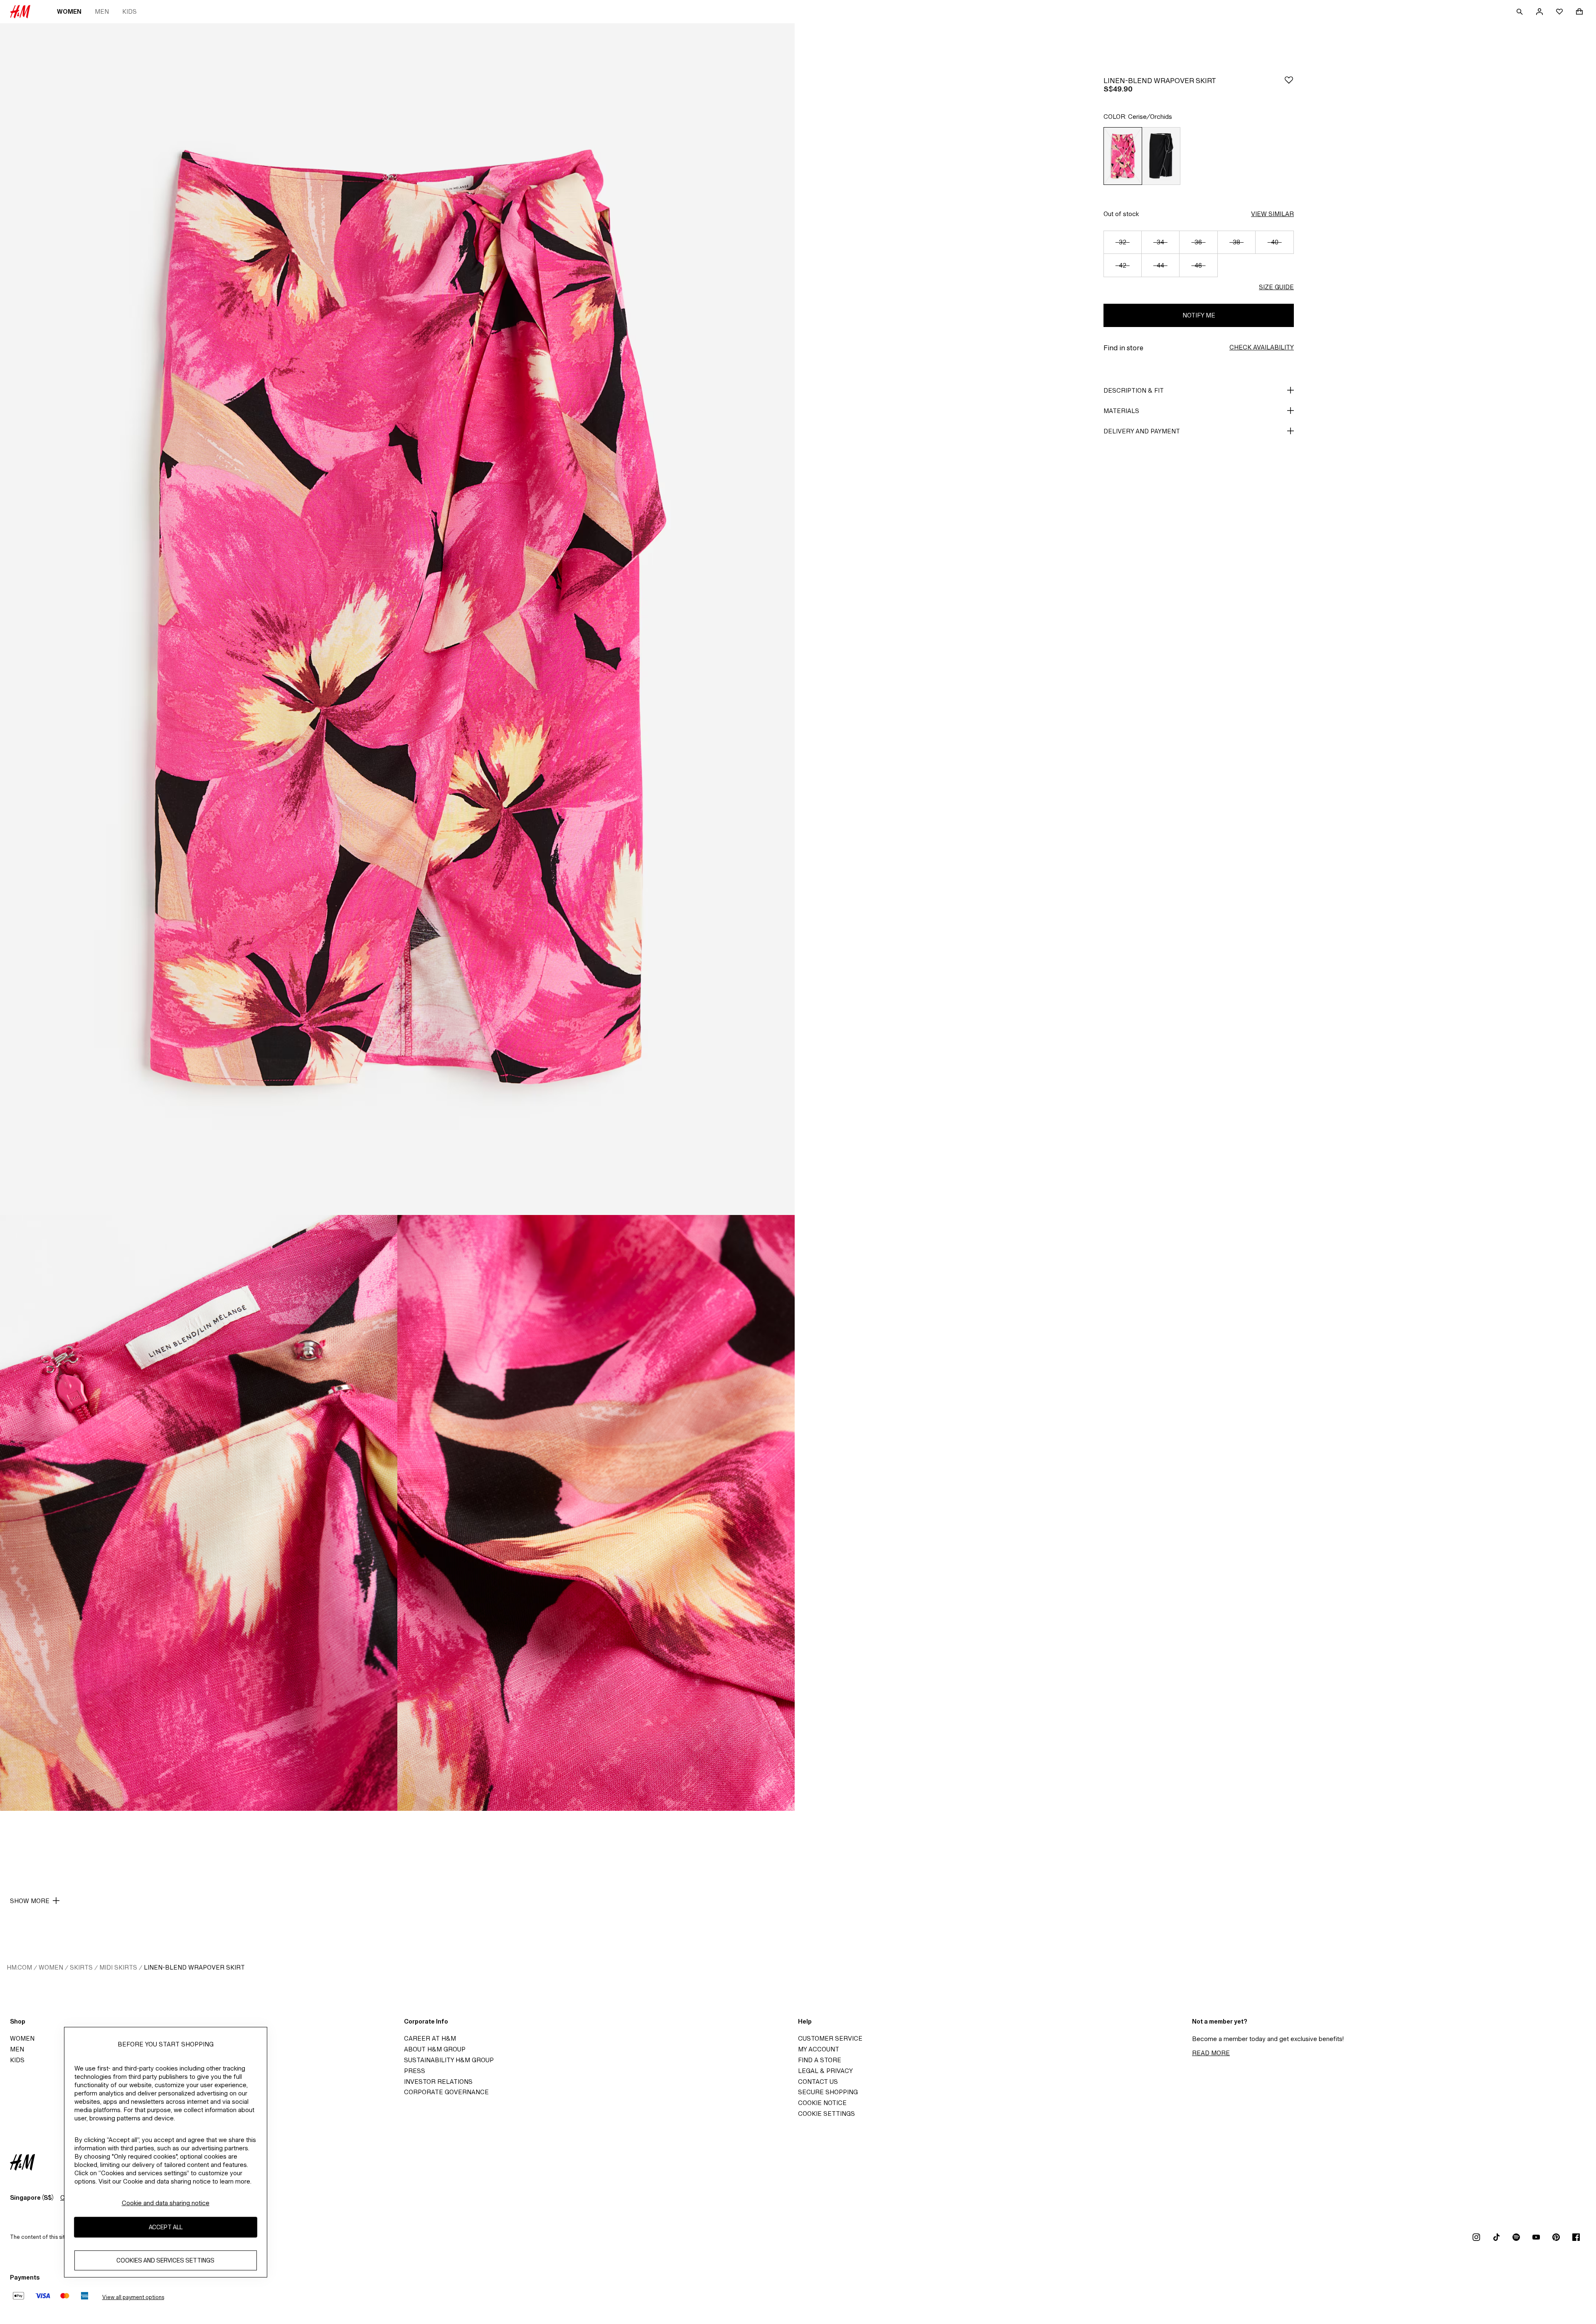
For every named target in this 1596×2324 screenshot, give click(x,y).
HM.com (19, 1967)
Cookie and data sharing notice (166, 2203)
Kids (129, 11)
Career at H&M (430, 2038)
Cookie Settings (826, 2114)
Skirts (81, 1967)
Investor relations (438, 2082)
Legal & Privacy (825, 2071)
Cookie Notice (822, 2103)
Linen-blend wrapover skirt (194, 1967)
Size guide (1276, 287)
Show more (30, 1901)
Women (69, 11)
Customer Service (830, 2038)
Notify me (1199, 315)
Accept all (166, 2227)
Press (415, 2071)
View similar (1272, 214)
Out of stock (1121, 214)
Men (102, 11)
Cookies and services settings (165, 2261)
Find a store (820, 2060)
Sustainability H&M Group (449, 2060)
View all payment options (133, 2297)
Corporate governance (446, 2092)
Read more (1211, 2053)
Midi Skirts (118, 1967)
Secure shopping (828, 2092)
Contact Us (818, 2082)
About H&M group (435, 2049)
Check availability (1262, 347)
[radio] (1123, 156)
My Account (819, 2049)
